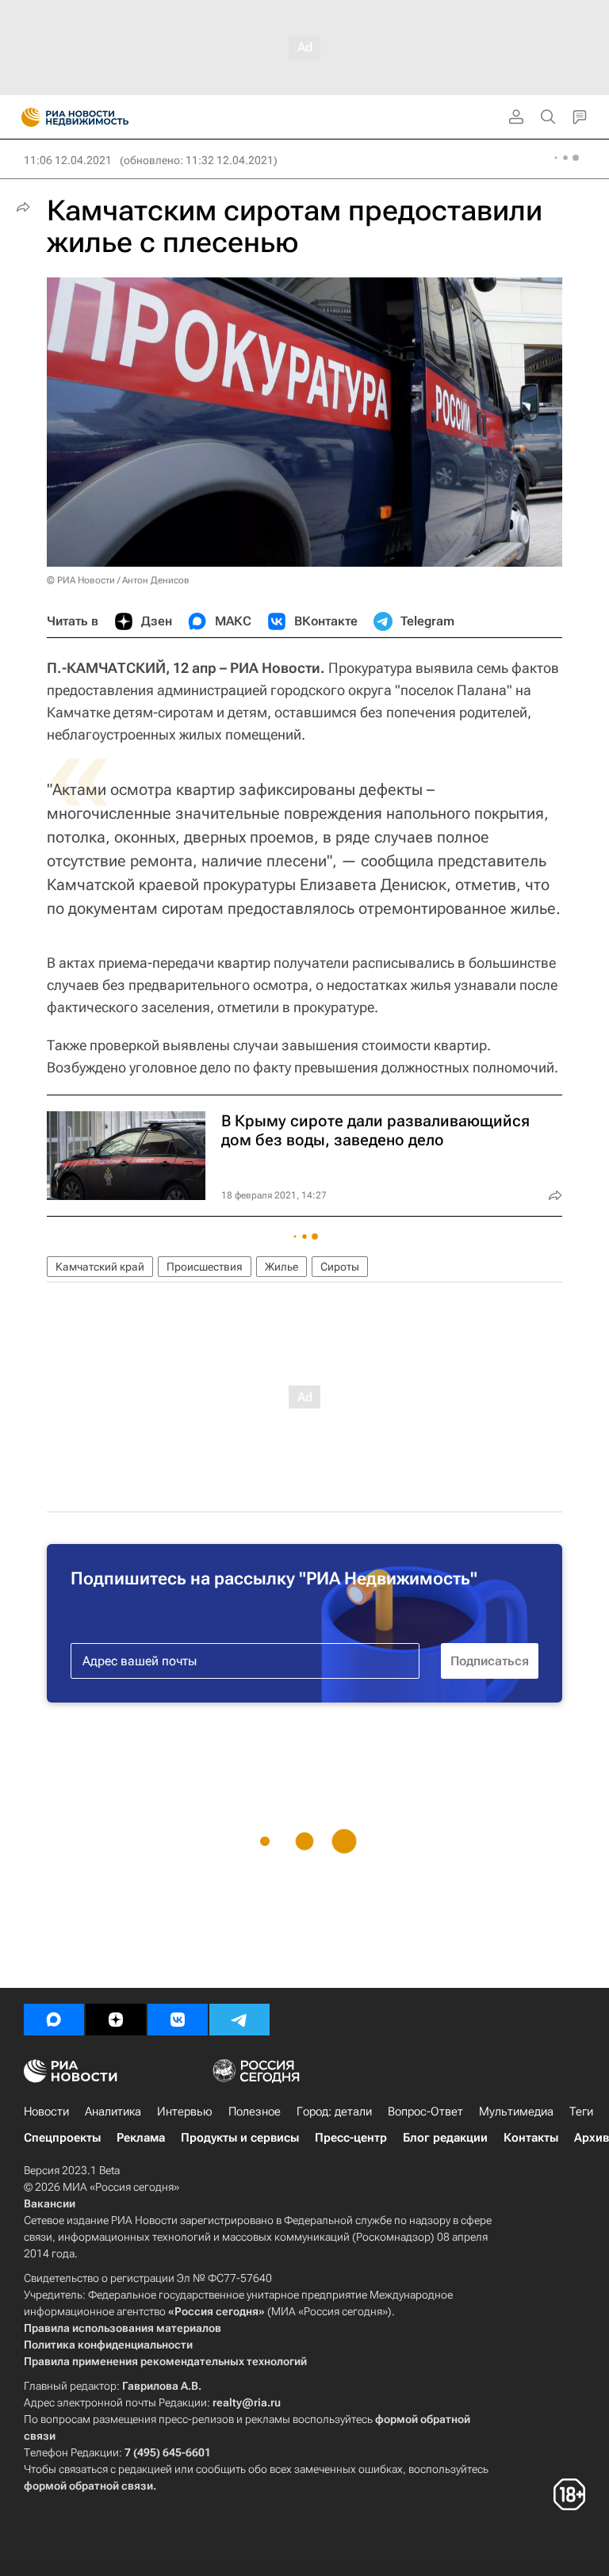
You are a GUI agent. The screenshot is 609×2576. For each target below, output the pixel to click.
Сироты (340, 1267)
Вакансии (50, 2203)
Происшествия (205, 1267)
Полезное (255, 2112)
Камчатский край (100, 1267)
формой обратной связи (88, 2486)
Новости (46, 2112)
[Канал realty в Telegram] (239, 2020)
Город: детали (334, 2112)
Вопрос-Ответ (425, 2112)
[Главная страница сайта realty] (103, 117)
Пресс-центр (351, 2138)
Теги (581, 2112)
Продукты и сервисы (240, 2138)
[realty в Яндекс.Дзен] (116, 2020)
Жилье (282, 1267)
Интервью (185, 2112)
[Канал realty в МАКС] (54, 2020)
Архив (592, 2138)
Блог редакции (445, 2138)
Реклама (141, 2138)
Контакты (531, 2138)
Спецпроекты (62, 2138)
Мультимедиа (516, 2112)
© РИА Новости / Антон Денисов (118, 580)
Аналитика (113, 2112)
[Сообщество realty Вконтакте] (178, 2020)
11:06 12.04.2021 (68, 160)
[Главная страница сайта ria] (26, 117)
